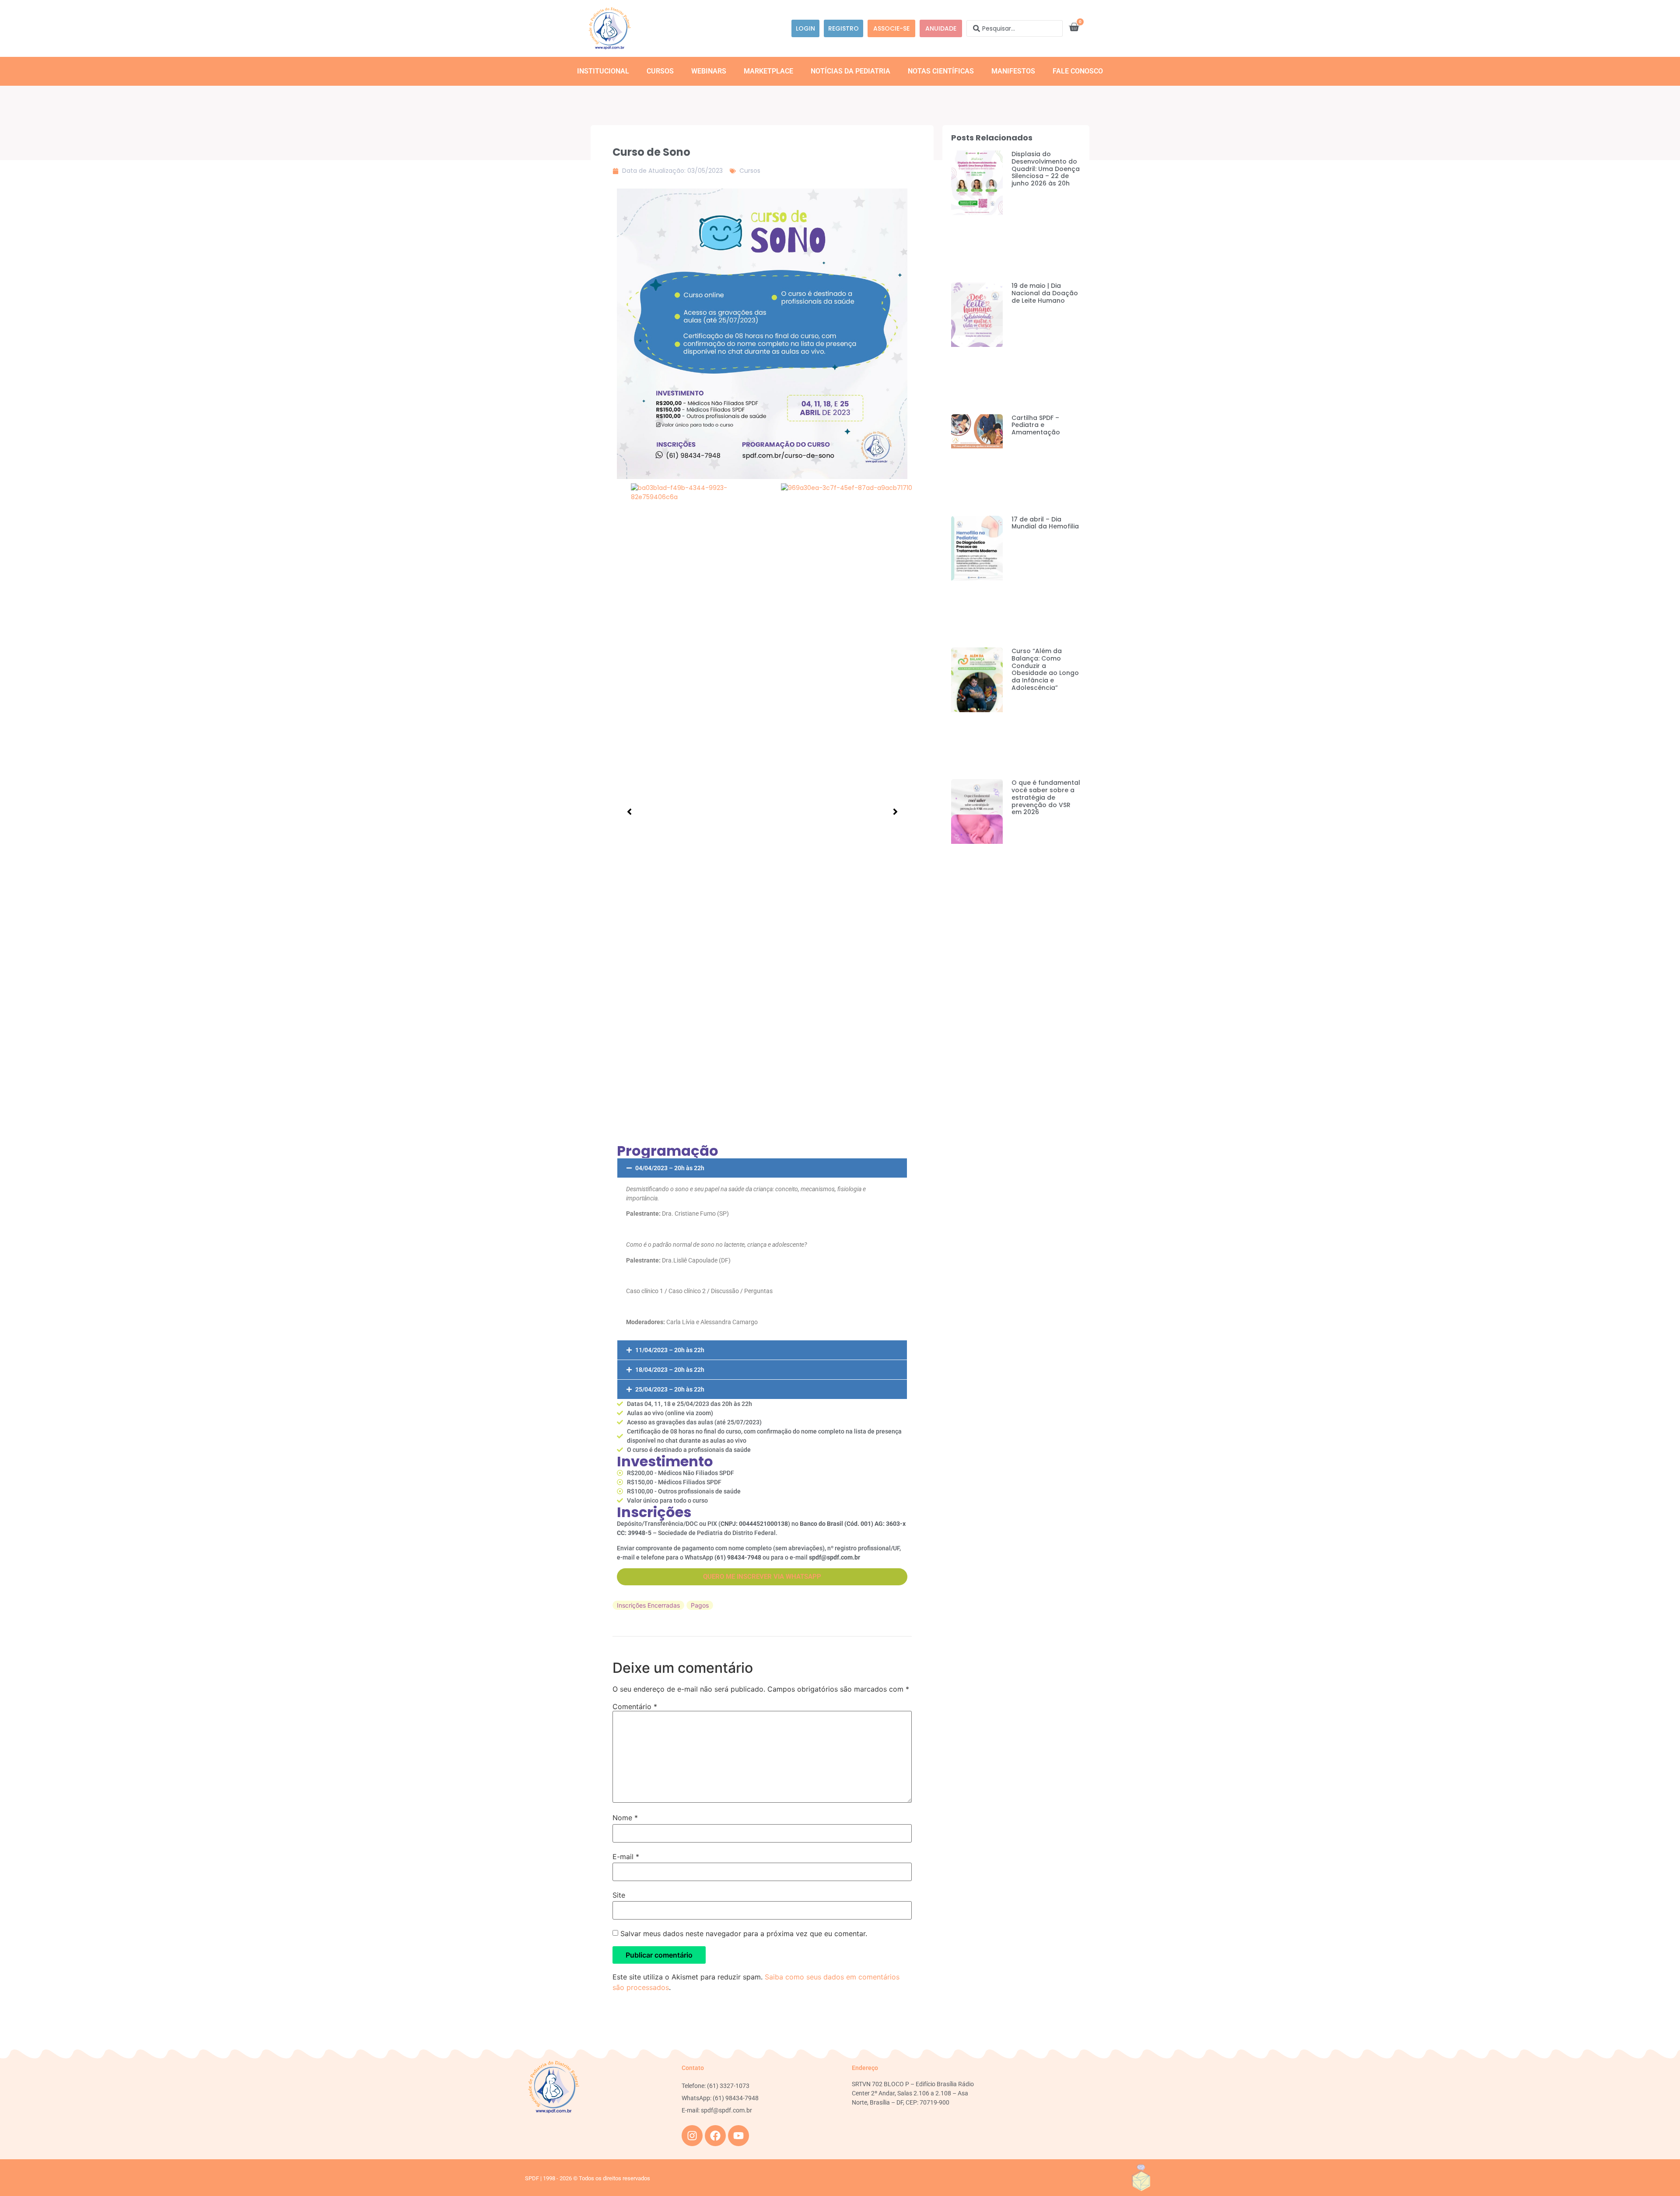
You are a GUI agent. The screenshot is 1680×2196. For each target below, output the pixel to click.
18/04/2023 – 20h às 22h (670, 1370)
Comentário (635, 1706)
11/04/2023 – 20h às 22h (670, 1350)
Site (619, 1895)
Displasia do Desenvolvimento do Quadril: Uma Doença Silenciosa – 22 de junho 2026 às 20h (1046, 169)
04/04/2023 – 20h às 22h (670, 1168)
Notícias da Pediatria (850, 71)
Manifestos (1013, 71)
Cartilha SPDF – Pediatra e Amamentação (1036, 425)
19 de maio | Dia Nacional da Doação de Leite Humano (1045, 293)
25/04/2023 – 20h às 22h (670, 1389)
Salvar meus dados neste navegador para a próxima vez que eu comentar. (744, 1934)
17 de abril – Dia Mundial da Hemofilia (1045, 523)
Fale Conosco (1078, 71)
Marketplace (768, 71)
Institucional (603, 71)
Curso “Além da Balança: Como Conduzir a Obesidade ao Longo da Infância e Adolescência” (1045, 669)
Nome (625, 1818)
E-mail (626, 1857)
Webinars (709, 71)
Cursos (660, 71)
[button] (762, 1168)
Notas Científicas (941, 71)
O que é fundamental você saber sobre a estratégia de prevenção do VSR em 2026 (1046, 797)
